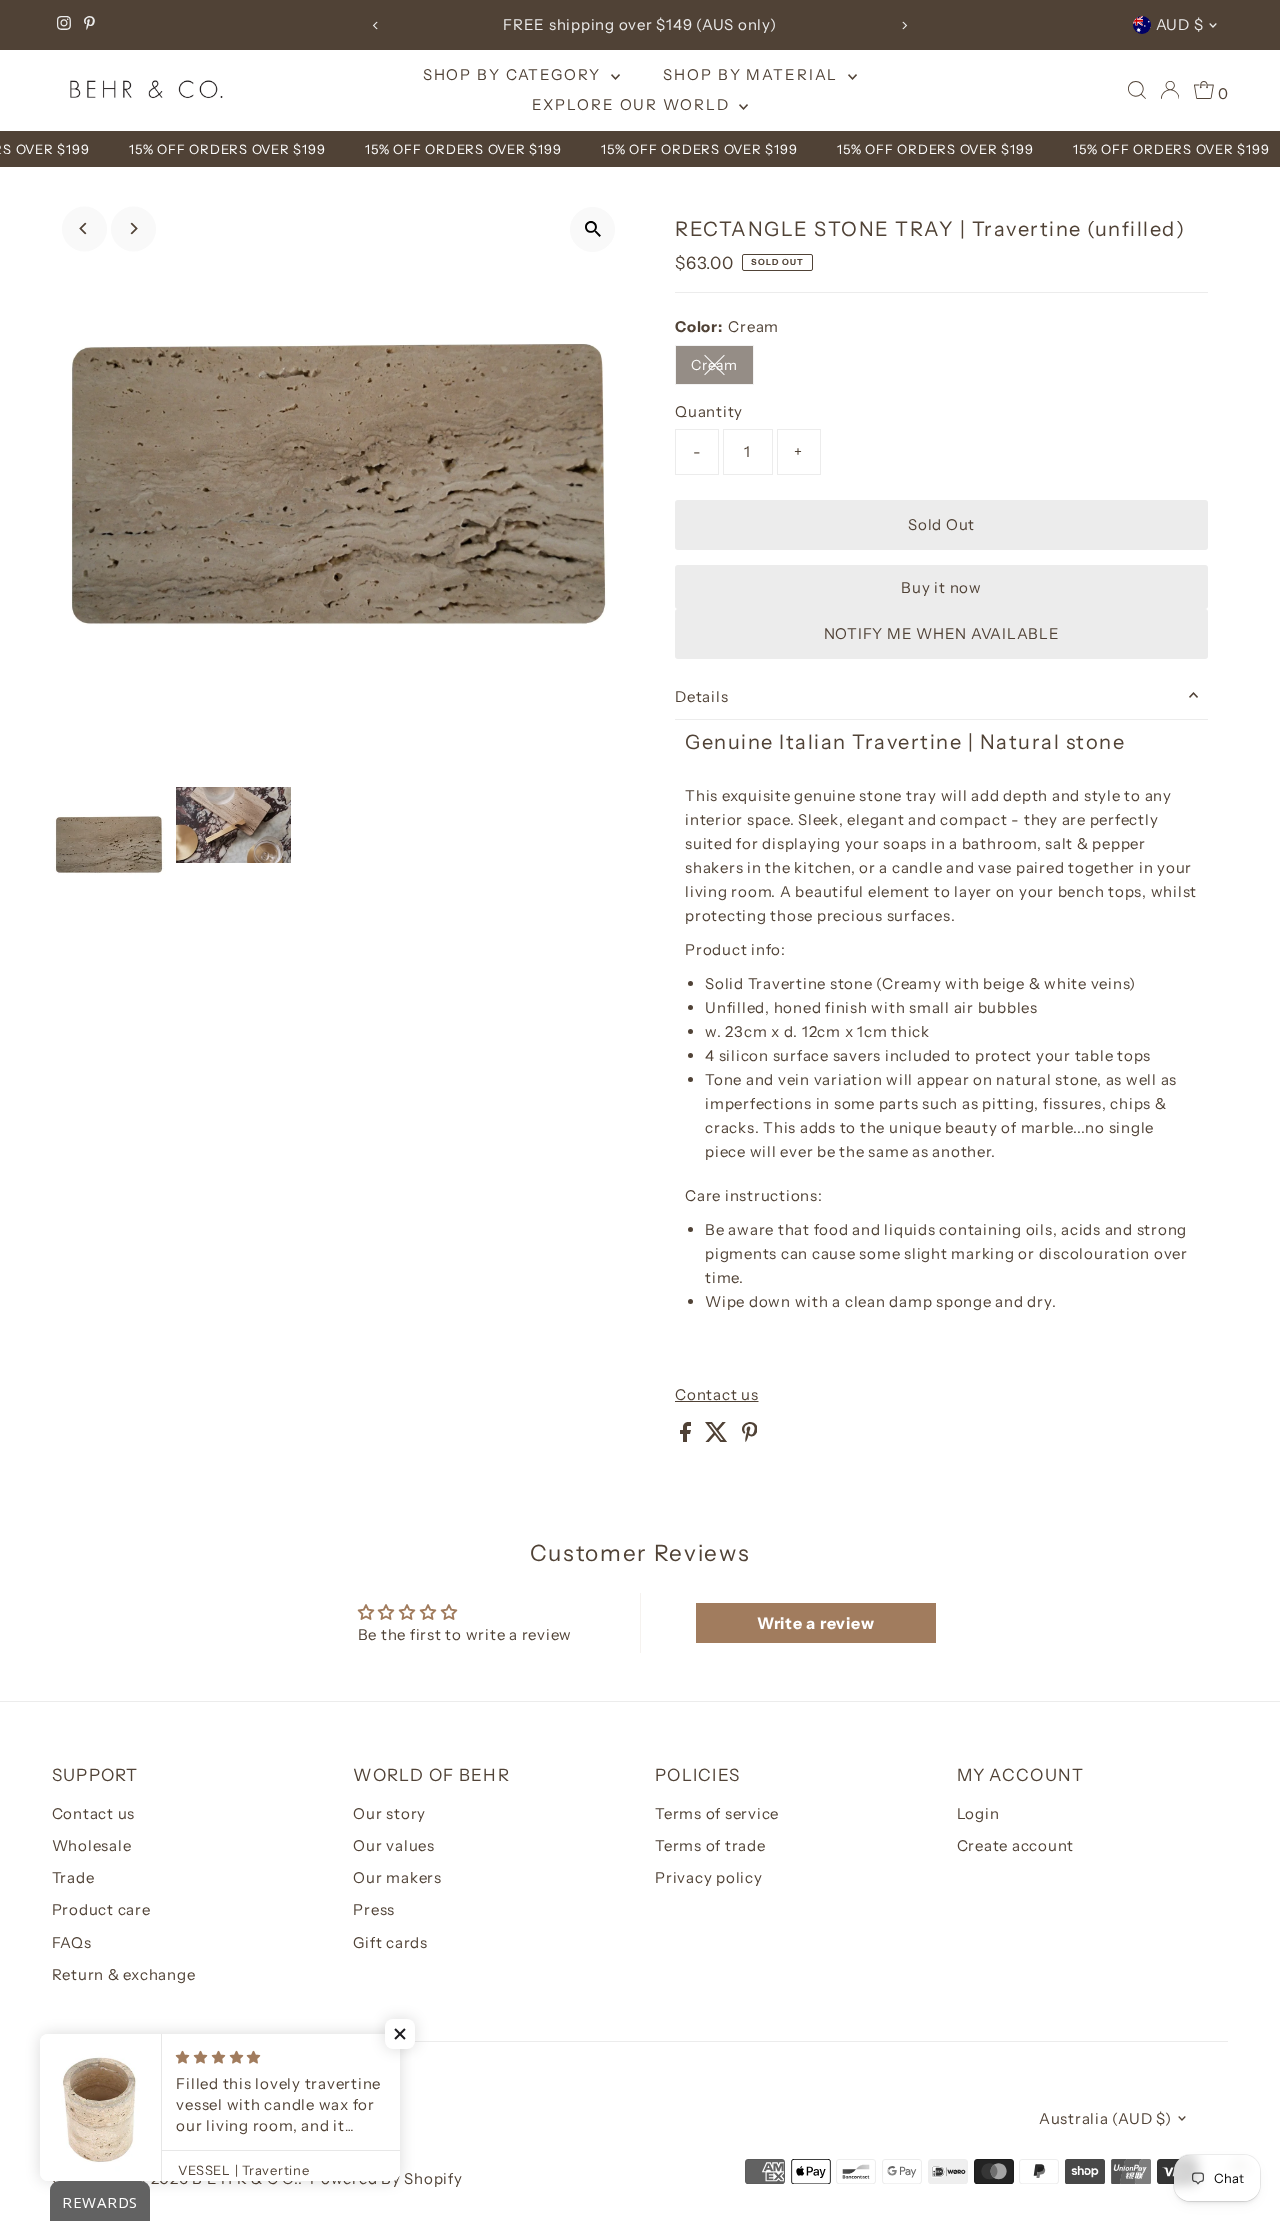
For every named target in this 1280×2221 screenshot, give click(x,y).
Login (978, 1813)
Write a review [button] (816, 1623)
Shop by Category (514, 74)
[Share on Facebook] (687, 1436)
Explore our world (633, 104)
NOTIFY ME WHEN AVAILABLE (942, 633)
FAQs (72, 1942)
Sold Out (941, 524)
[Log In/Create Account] (1170, 90)
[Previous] (375, 25)
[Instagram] (64, 25)
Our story (389, 1813)
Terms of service (717, 1813)
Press (374, 1909)
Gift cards (390, 1942)
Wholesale (92, 1845)
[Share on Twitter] (718, 1436)
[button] (400, 2034)
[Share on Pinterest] (750, 1436)
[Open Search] (1137, 90)
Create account (1016, 1845)
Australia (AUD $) (1105, 2118)
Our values (394, 1845)
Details (701, 696)
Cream (722, 368)
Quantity (709, 411)
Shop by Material (753, 74)
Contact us (717, 1394)
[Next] (904, 25)
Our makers (397, 1877)
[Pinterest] (89, 25)
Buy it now (941, 587)
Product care (101, 1909)
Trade (73, 1877)
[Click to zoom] (592, 229)
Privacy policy (709, 1877)
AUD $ (1180, 24)
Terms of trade (710, 1845)
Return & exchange (124, 1974)
